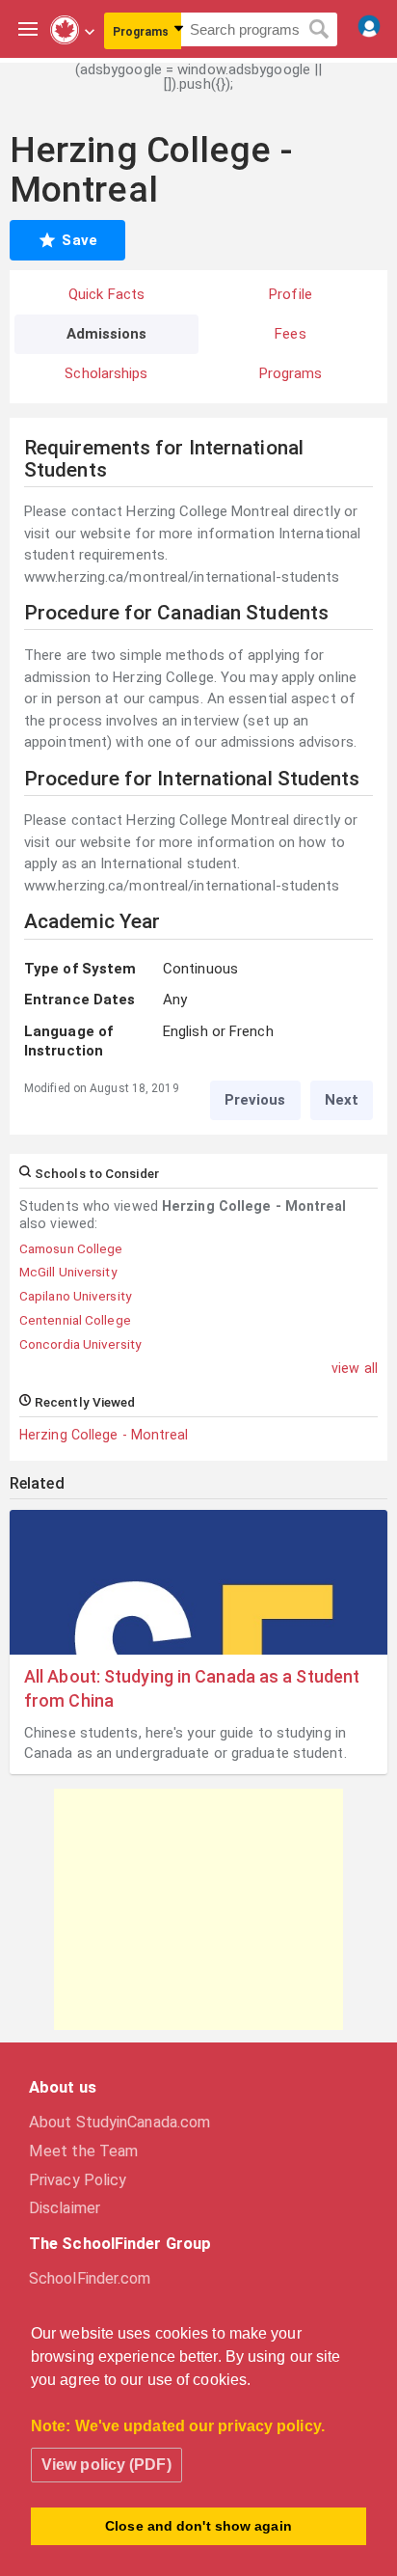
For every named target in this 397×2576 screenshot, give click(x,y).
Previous (255, 1100)
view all (355, 1368)
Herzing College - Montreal (104, 1435)
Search (319, 30)
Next (342, 1100)
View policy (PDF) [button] (106, 2465)
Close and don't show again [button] (198, 2526)
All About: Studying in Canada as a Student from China (192, 1688)
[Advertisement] (198, 1909)
